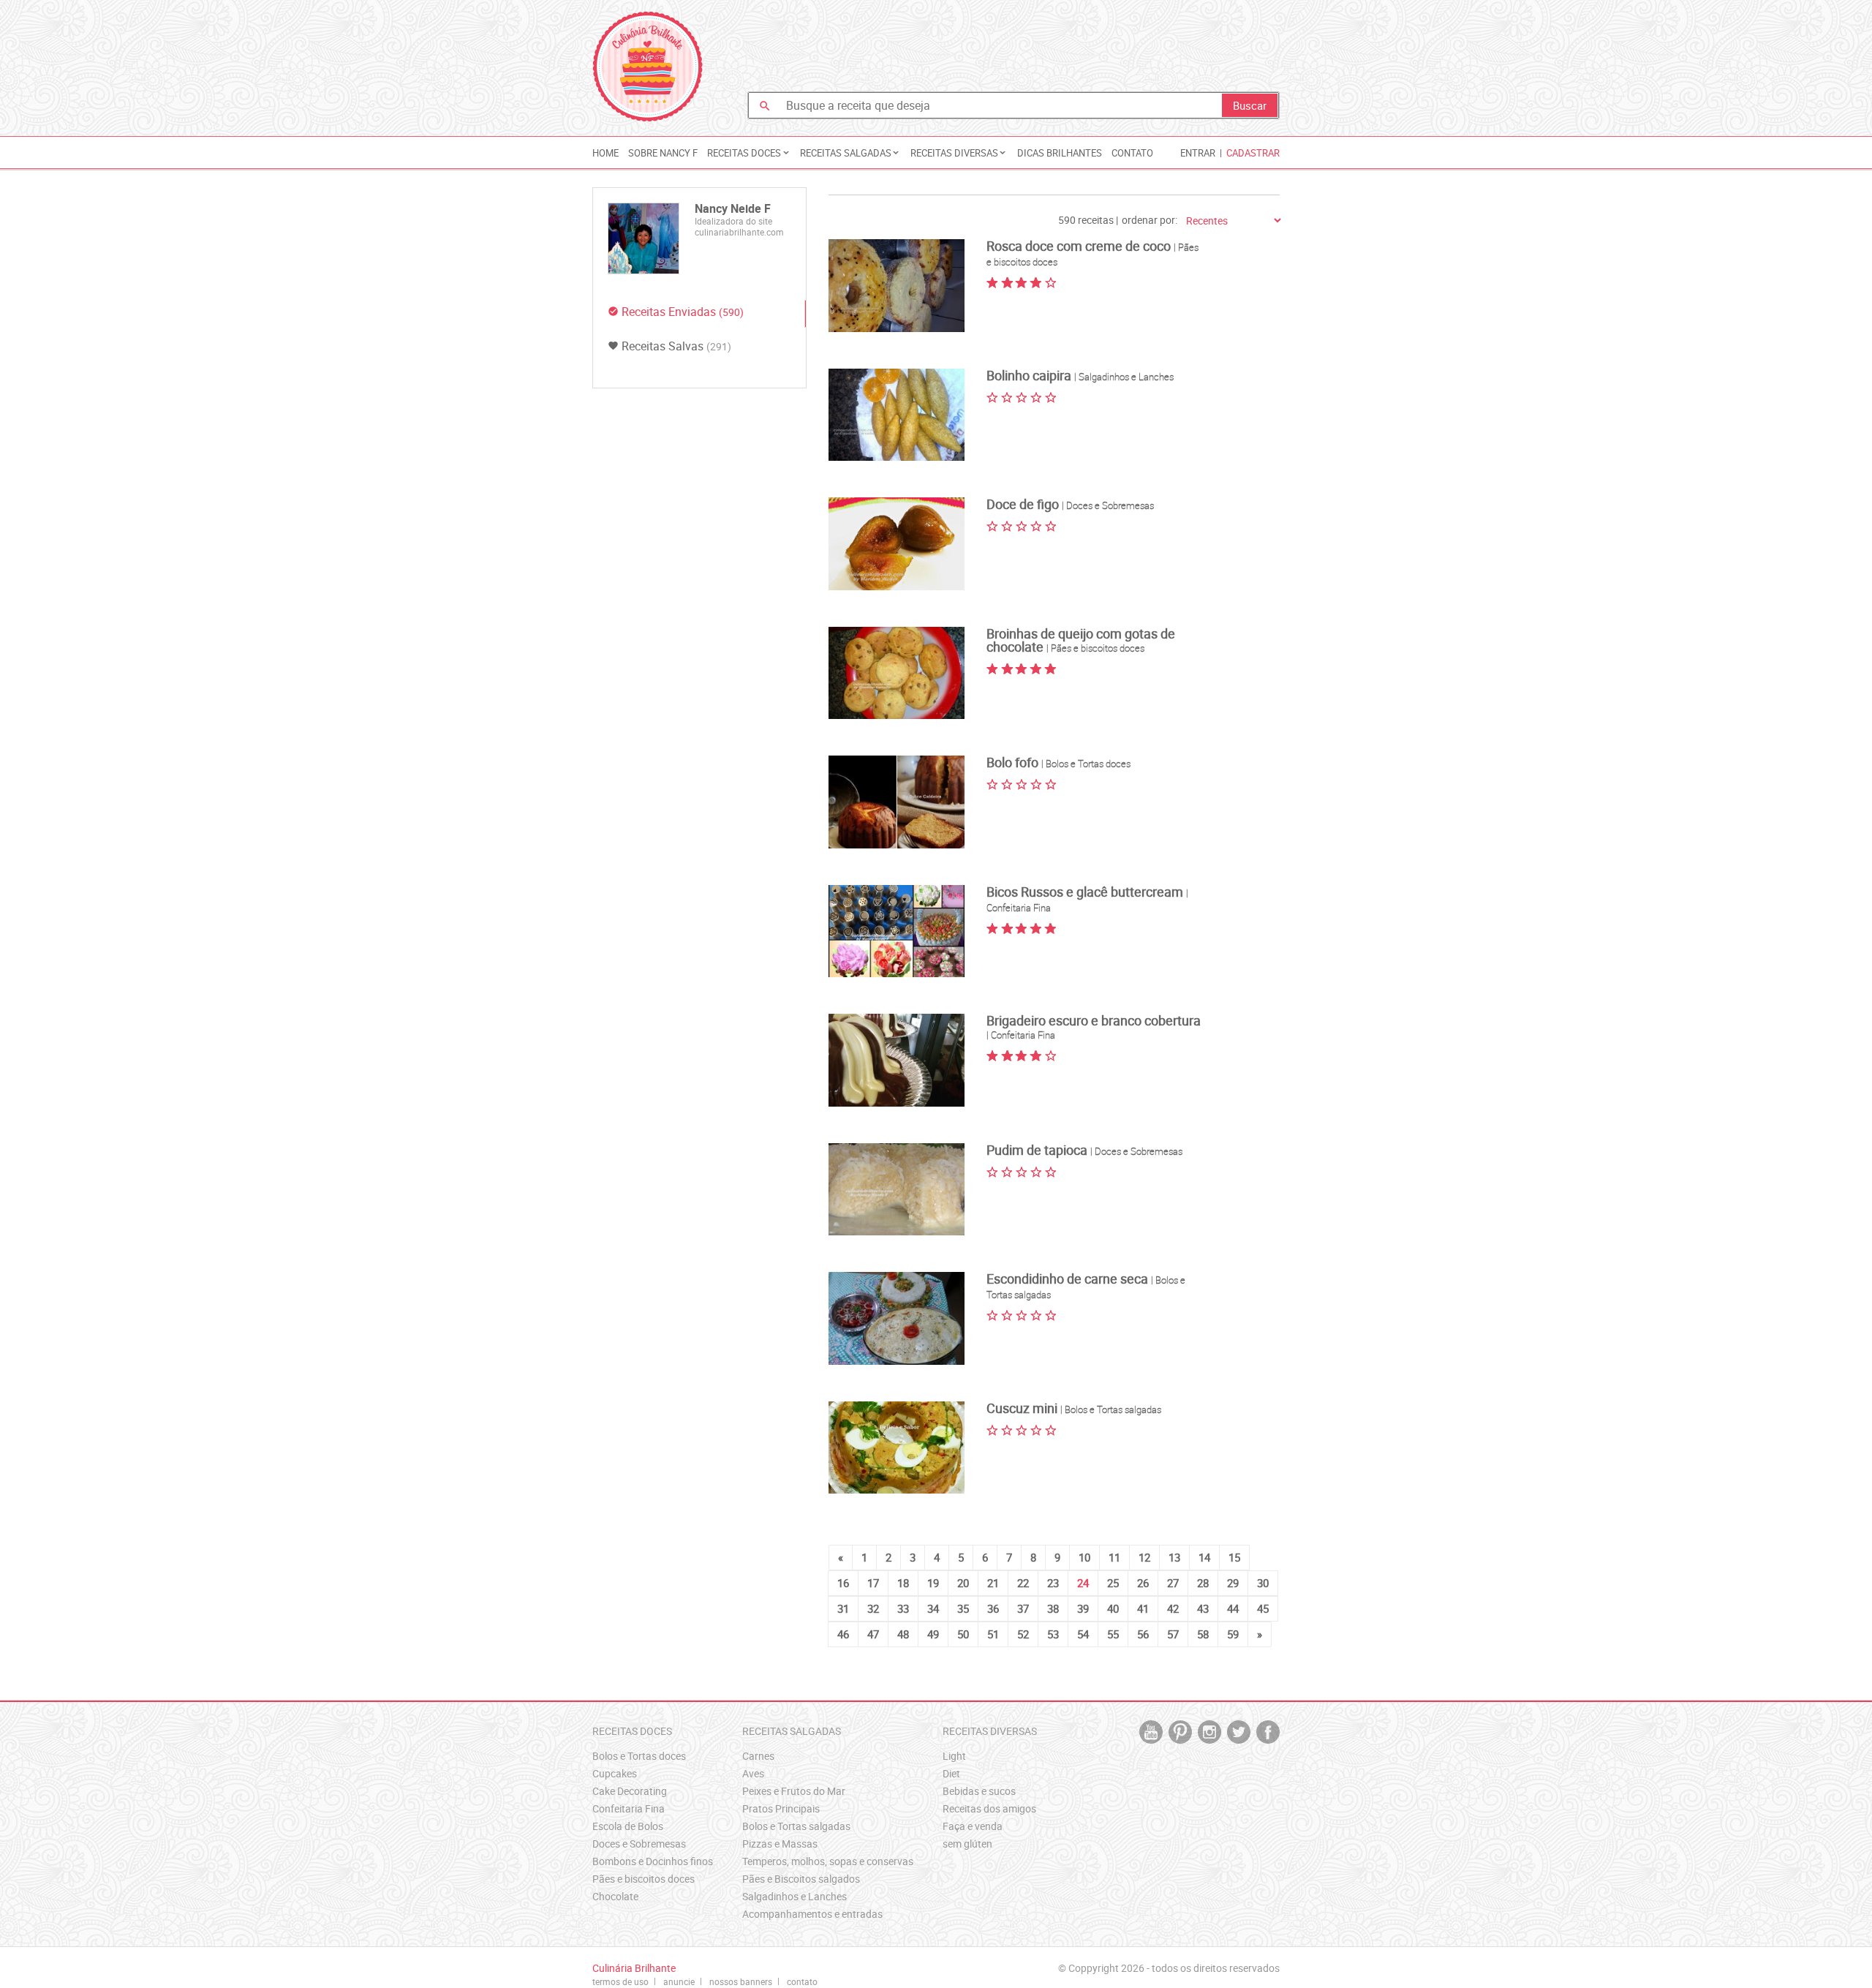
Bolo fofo (1014, 762)
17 (873, 1583)
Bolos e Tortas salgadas (796, 1826)
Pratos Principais (781, 1808)
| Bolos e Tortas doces (1086, 764)
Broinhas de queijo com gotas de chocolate (1081, 640)
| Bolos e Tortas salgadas (1111, 1409)
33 (903, 1608)
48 (903, 1634)
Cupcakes (615, 1773)
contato (802, 1981)
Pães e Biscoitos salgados (801, 1879)
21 (993, 1583)
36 (993, 1608)
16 (843, 1583)
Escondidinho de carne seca (1069, 1279)
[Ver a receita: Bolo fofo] (897, 802)
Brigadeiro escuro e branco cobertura (1094, 1020)
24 (1083, 1583)
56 (1143, 1634)
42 (1173, 1608)
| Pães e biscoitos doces (1095, 648)
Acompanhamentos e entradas (812, 1914)
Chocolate (615, 1896)
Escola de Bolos (628, 1826)
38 (1053, 1608)
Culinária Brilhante (648, 67)
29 (1233, 1583)
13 (1174, 1557)
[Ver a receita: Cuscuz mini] (897, 1448)
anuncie (679, 1981)
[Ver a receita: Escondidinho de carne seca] (897, 1318)
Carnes (758, 1756)
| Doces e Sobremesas (1108, 505)
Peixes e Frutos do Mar (794, 1791)
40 (1113, 1608)
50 (963, 1634)
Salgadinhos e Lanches (795, 1896)
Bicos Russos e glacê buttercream (1086, 892)
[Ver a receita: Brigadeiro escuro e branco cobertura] (897, 1060)
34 (933, 1608)
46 (843, 1634)
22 (1023, 1583)
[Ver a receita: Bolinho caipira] (897, 415)
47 (873, 1634)
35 (963, 1608)
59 (1233, 1634)
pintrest (1180, 1732)
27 (1173, 1583)
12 (1144, 1557)
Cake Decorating (630, 1791)
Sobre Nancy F (663, 153)
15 (1234, 1557)
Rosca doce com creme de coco (1080, 246)
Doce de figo (1024, 504)
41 (1143, 1608)
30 (1263, 1583)
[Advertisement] (1014, 48)
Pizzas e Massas (780, 1844)
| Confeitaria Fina (1021, 1035)
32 (873, 1608)
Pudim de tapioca (1038, 1150)
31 (843, 1608)
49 (933, 1634)
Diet (951, 1773)
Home (605, 153)
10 (1084, 1557)
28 (1203, 1583)
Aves (753, 1773)
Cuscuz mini (1023, 1408)
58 (1203, 1634)
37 (1023, 1608)
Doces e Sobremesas (639, 1844)
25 (1113, 1583)
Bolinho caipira (1030, 375)
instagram (1209, 1732)
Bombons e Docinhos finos (653, 1861)
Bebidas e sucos (979, 1791)
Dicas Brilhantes (1060, 153)
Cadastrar (1253, 153)
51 (993, 1634)
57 (1173, 1634)
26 (1143, 1583)
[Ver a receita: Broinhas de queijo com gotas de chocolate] (897, 673)
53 (1053, 1634)
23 (1053, 1583)
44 (1233, 1608)
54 (1083, 1634)
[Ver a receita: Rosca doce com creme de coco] (897, 286)
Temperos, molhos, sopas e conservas (828, 1861)
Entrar (1198, 153)
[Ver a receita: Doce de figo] (897, 544)
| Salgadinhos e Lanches (1124, 377)
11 (1114, 1557)
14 (1204, 1557)
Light (954, 1756)
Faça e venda (973, 1826)
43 (1203, 1608)
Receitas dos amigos (989, 1808)
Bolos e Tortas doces (639, 1756)
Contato (1132, 153)
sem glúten (967, 1844)
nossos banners (741, 1981)
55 (1113, 1634)
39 (1083, 1608)
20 (963, 1583)
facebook (1268, 1732)
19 (933, 1583)
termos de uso (620, 1981)
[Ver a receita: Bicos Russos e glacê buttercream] (897, 931)
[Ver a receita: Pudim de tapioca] (897, 1190)
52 (1023, 1634)
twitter (1239, 1732)
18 (903, 1583)
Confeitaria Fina (629, 1808)
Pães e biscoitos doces (643, 1879)
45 (1263, 1608)
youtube (1151, 1732)
